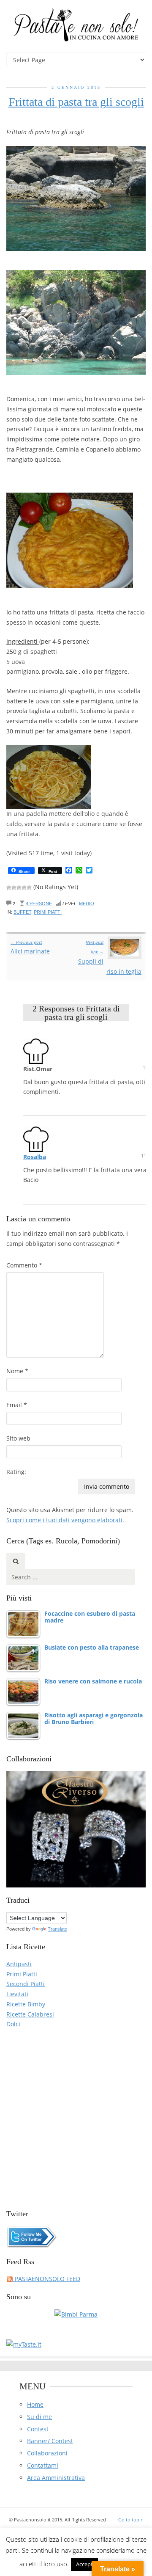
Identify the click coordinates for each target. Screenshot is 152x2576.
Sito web (18, 1438)
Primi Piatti (48, 912)
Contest (38, 2429)
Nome (17, 1371)
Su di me (39, 2417)
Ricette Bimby (26, 2004)
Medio (87, 904)
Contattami (43, 2465)
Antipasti (19, 1964)
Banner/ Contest (50, 2441)
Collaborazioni (47, 2453)
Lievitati (17, 1994)
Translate (57, 1929)
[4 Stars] (24, 887)
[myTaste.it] (24, 2343)
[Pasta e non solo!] (76, 25)
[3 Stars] (19, 887)
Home (35, 2404)
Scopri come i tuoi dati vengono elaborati (64, 1520)
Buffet (22, 912)
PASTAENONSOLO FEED (47, 2279)
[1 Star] (9, 887)
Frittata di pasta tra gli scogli (76, 102)
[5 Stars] (29, 887)
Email (17, 1405)
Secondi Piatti (26, 1984)
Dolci (13, 2024)
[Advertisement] (76, 2115)
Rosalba (35, 1157)
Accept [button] (84, 2564)
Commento (24, 1265)
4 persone (39, 904)
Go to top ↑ (131, 2520)
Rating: (16, 1472)
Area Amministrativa (56, 2478)
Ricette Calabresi (30, 2014)
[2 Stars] (14, 887)
